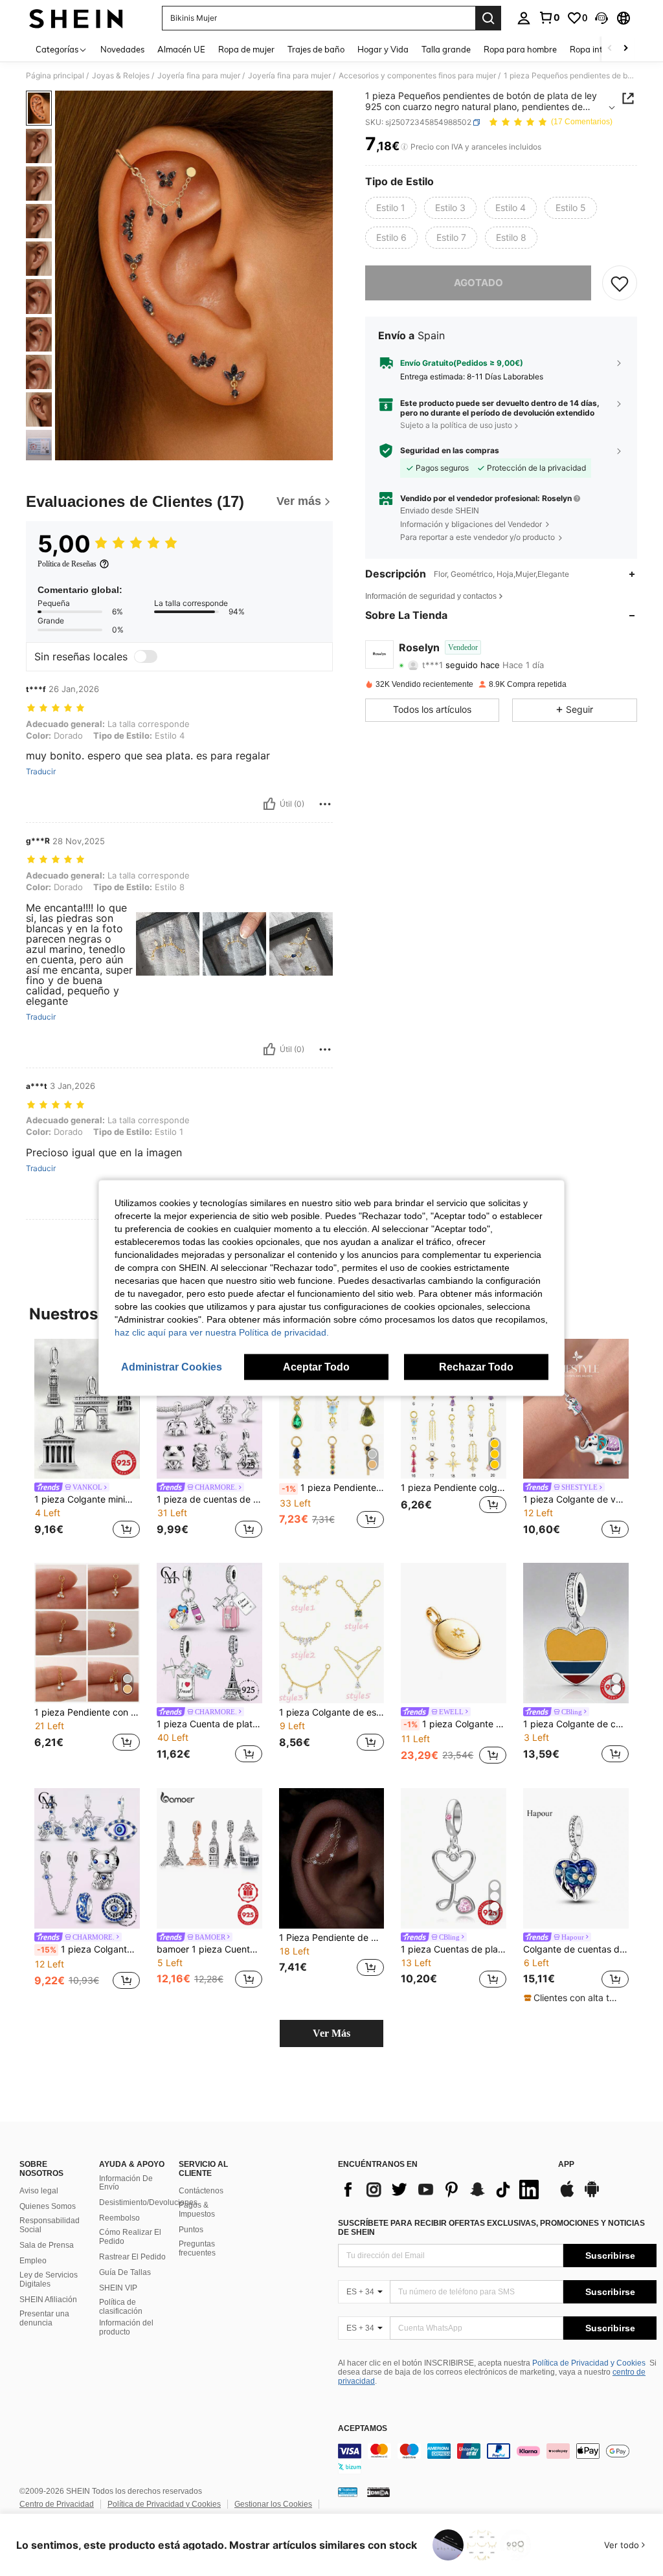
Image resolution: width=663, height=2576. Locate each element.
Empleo (33, 2261)
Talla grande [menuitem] (446, 49)
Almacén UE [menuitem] (181, 49)
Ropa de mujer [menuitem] (246, 49)
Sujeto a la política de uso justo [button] (456, 425)
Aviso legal (39, 2191)
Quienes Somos (48, 2206)
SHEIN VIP (118, 2288)
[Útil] (269, 804)
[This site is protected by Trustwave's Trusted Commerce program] (348, 2492)
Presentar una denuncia (44, 2318)
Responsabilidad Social (50, 2225)
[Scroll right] (625, 49)
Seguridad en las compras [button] (450, 451)
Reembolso (119, 2218)
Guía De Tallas (125, 2272)
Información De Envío (126, 2183)
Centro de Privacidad (57, 2504)
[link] (549, 17)
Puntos (191, 2230)
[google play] (592, 2195)
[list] (442, 2190)
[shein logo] (76, 18)
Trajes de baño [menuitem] (316, 49)
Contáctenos (201, 2191)
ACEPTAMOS (363, 2429)
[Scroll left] (610, 49)
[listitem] (87, 1441)
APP (566, 2165)
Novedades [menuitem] (122, 49)
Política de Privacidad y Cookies (589, 2363)
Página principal (55, 76)
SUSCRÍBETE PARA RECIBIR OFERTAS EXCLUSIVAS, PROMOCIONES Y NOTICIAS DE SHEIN (491, 2228)
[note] (574, 1998)
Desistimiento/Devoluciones (148, 2202)
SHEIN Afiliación (48, 2300)
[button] (601, 18)
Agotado (478, 283)
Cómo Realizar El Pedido (130, 2237)
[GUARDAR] (620, 283)
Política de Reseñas (67, 564)
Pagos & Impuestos (197, 2210)
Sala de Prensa (47, 2245)
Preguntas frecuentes (197, 2248)
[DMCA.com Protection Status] (378, 2492)
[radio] (391, 208)
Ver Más (331, 2033)
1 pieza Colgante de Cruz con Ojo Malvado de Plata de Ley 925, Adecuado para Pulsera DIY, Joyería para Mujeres (88, 1949)
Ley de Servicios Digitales (49, 2279)
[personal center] (524, 18)
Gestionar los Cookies (273, 2504)
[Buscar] (488, 18)
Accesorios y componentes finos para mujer (417, 76)
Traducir (41, 772)
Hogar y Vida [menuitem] (383, 49)
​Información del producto (126, 2327)
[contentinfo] (497, 2459)
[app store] (567, 2195)
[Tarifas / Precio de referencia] (404, 147)
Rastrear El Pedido (132, 2257)
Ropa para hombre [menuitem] (520, 49)
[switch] (146, 656)
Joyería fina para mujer (199, 76)
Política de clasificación (121, 2307)
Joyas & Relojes (121, 76)
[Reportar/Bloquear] (325, 804)
